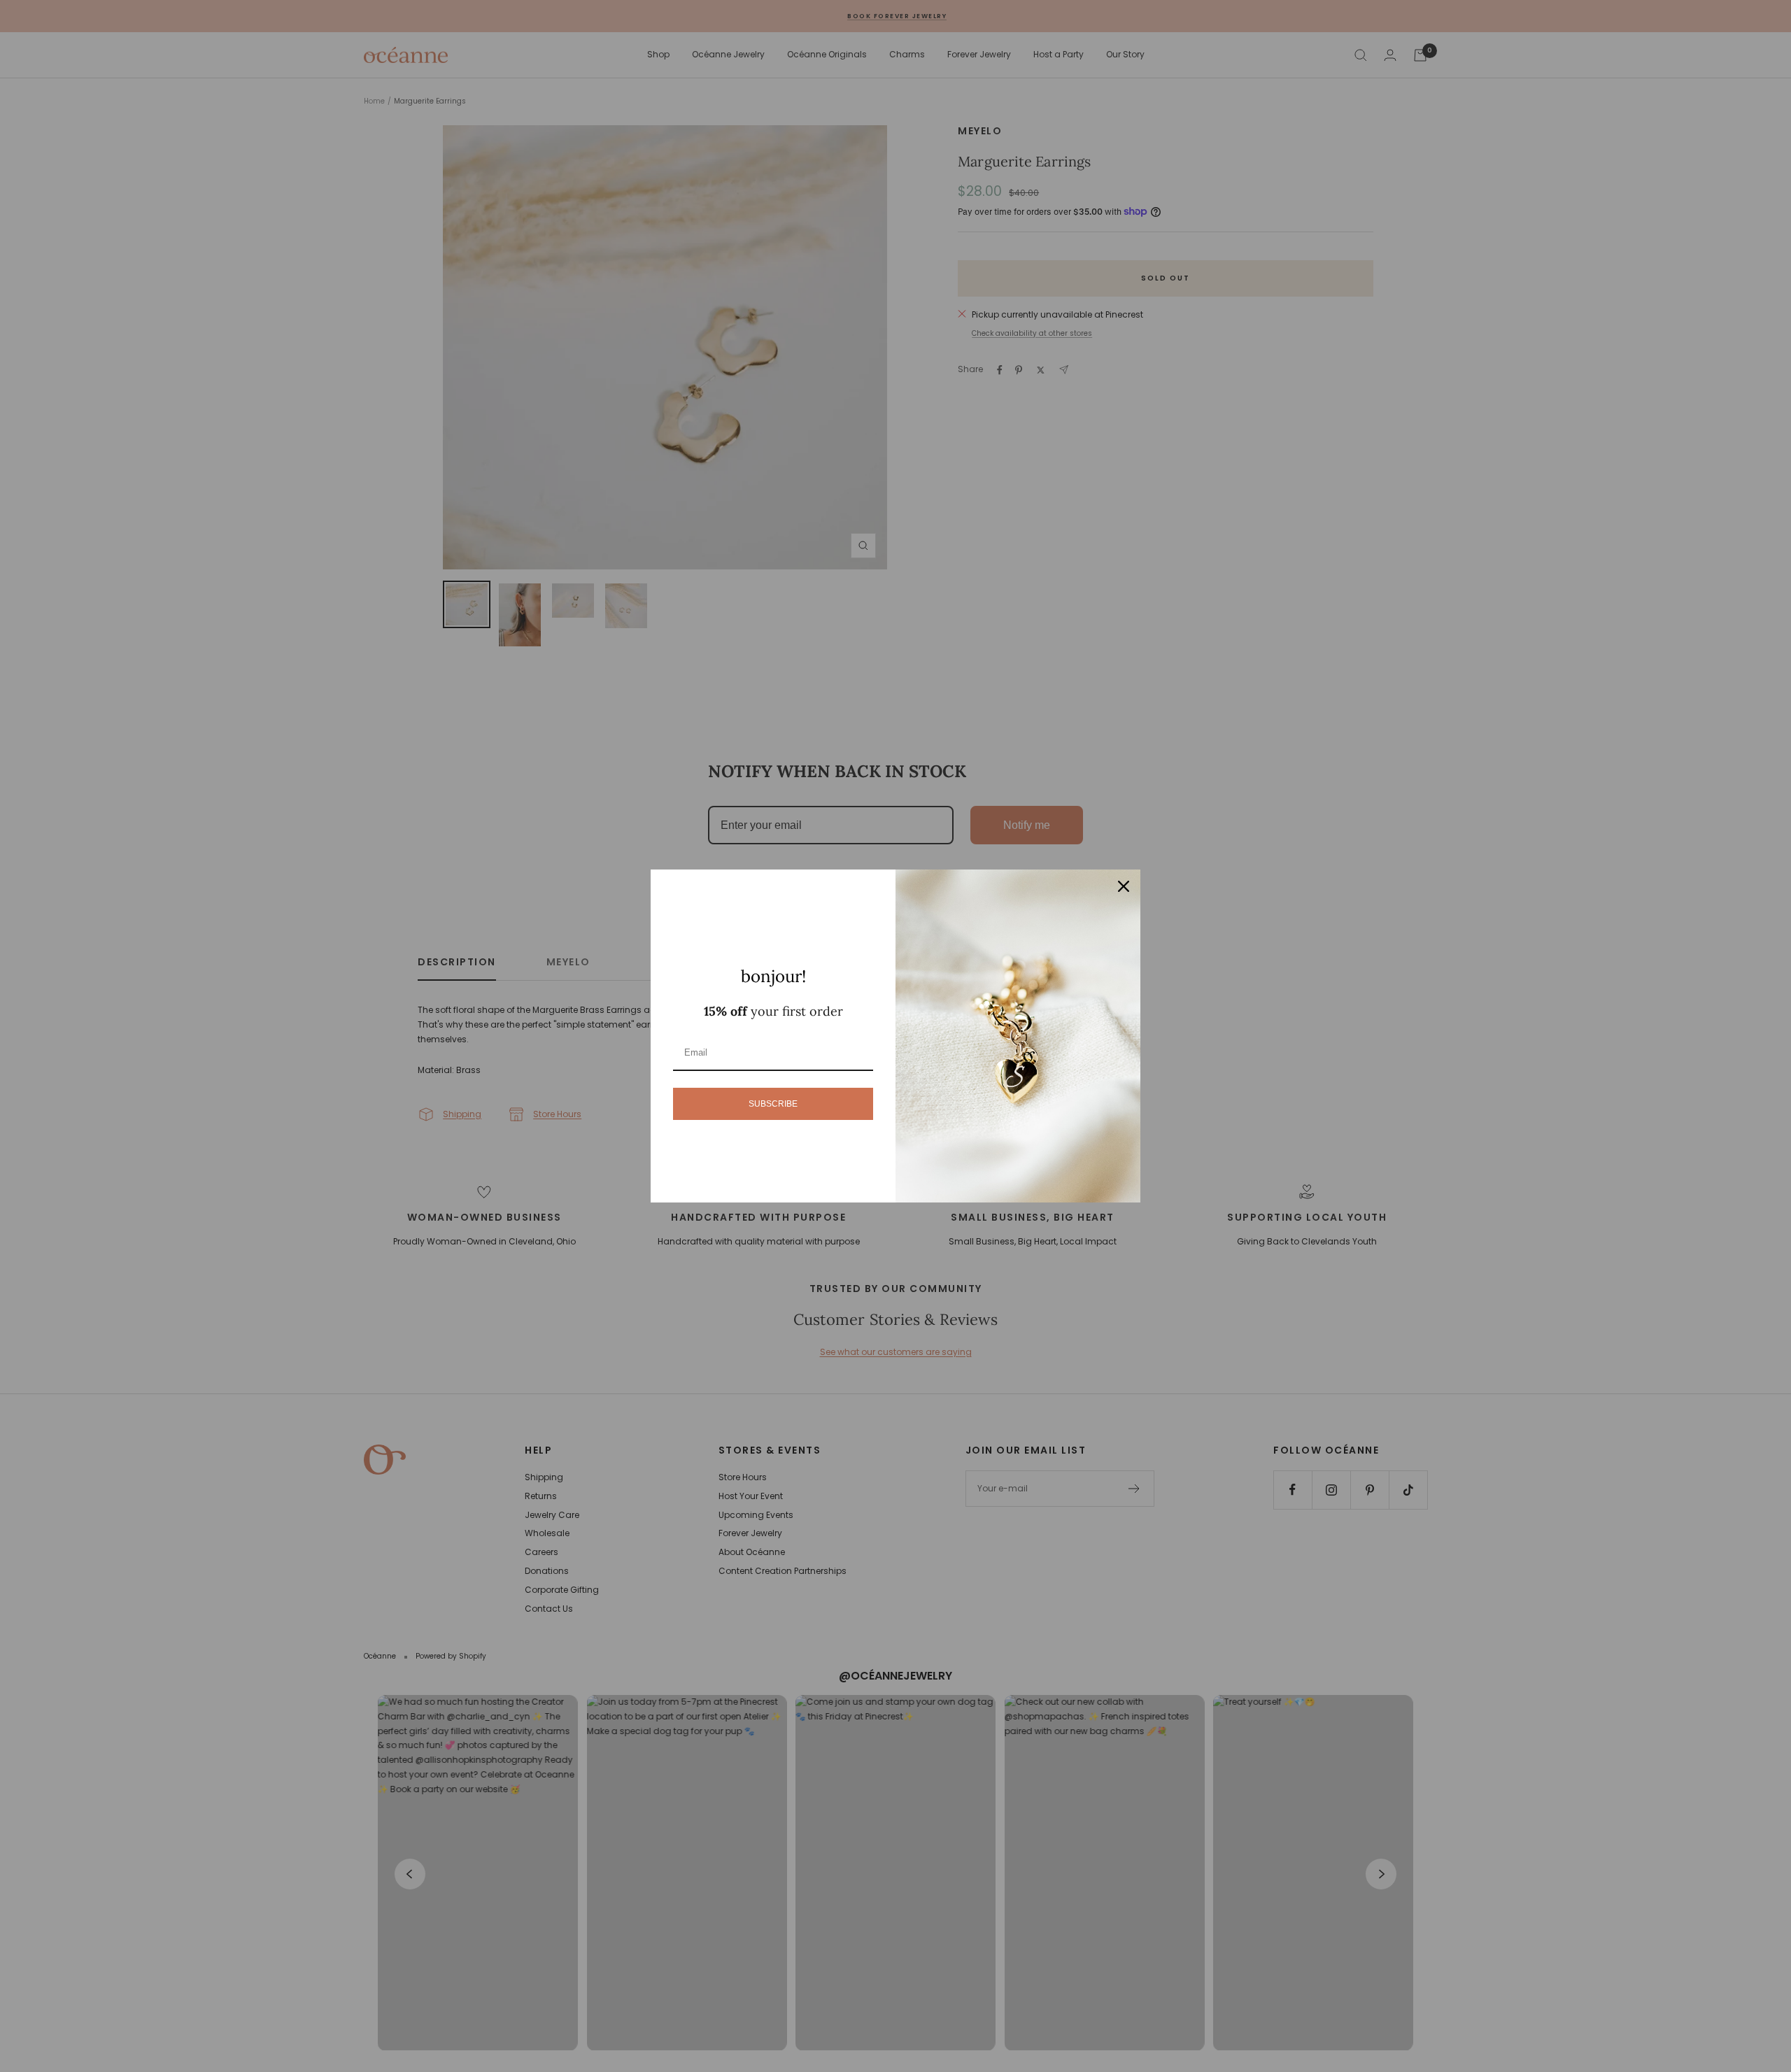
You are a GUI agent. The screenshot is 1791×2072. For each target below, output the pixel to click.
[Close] (1124, 886)
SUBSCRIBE (773, 1104)
